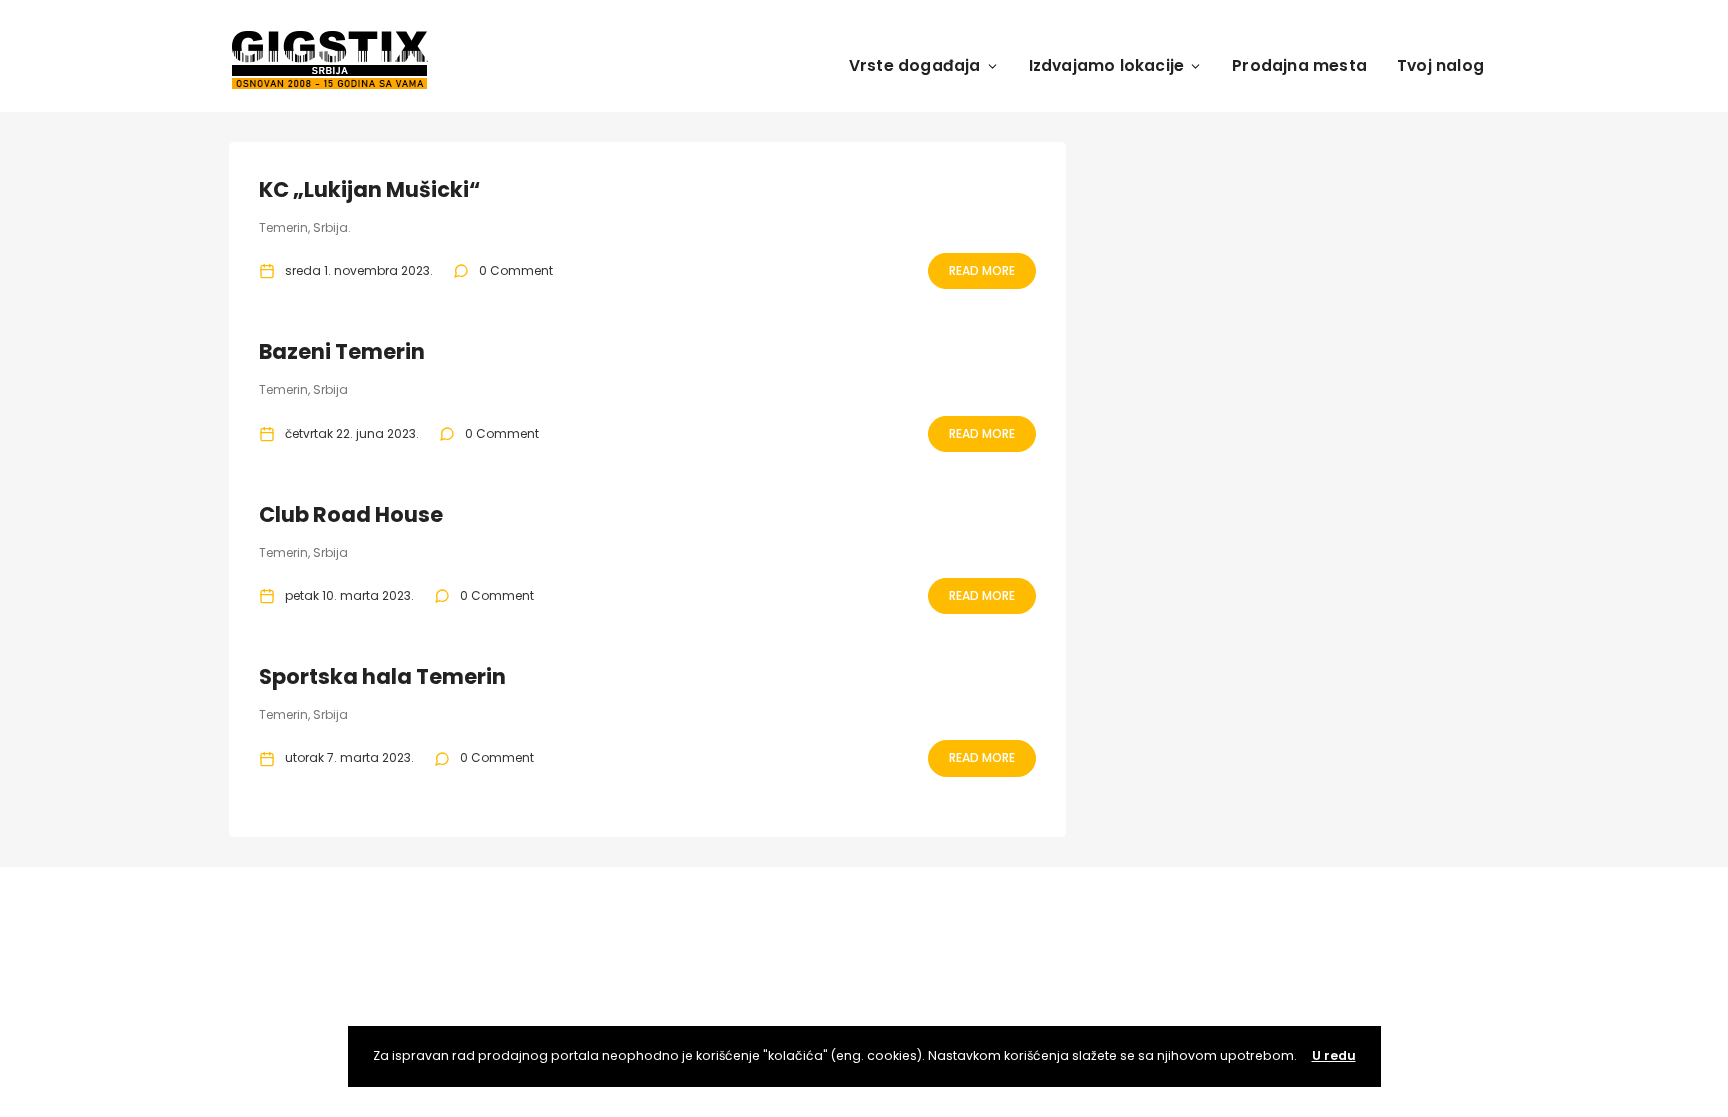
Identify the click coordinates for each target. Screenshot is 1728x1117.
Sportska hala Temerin (382, 676)
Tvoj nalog (1440, 65)
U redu (1334, 1055)
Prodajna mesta (1299, 65)
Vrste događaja (915, 65)
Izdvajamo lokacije (1107, 65)
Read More (982, 270)
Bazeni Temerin (342, 351)
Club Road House (351, 514)
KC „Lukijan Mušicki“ (369, 189)
